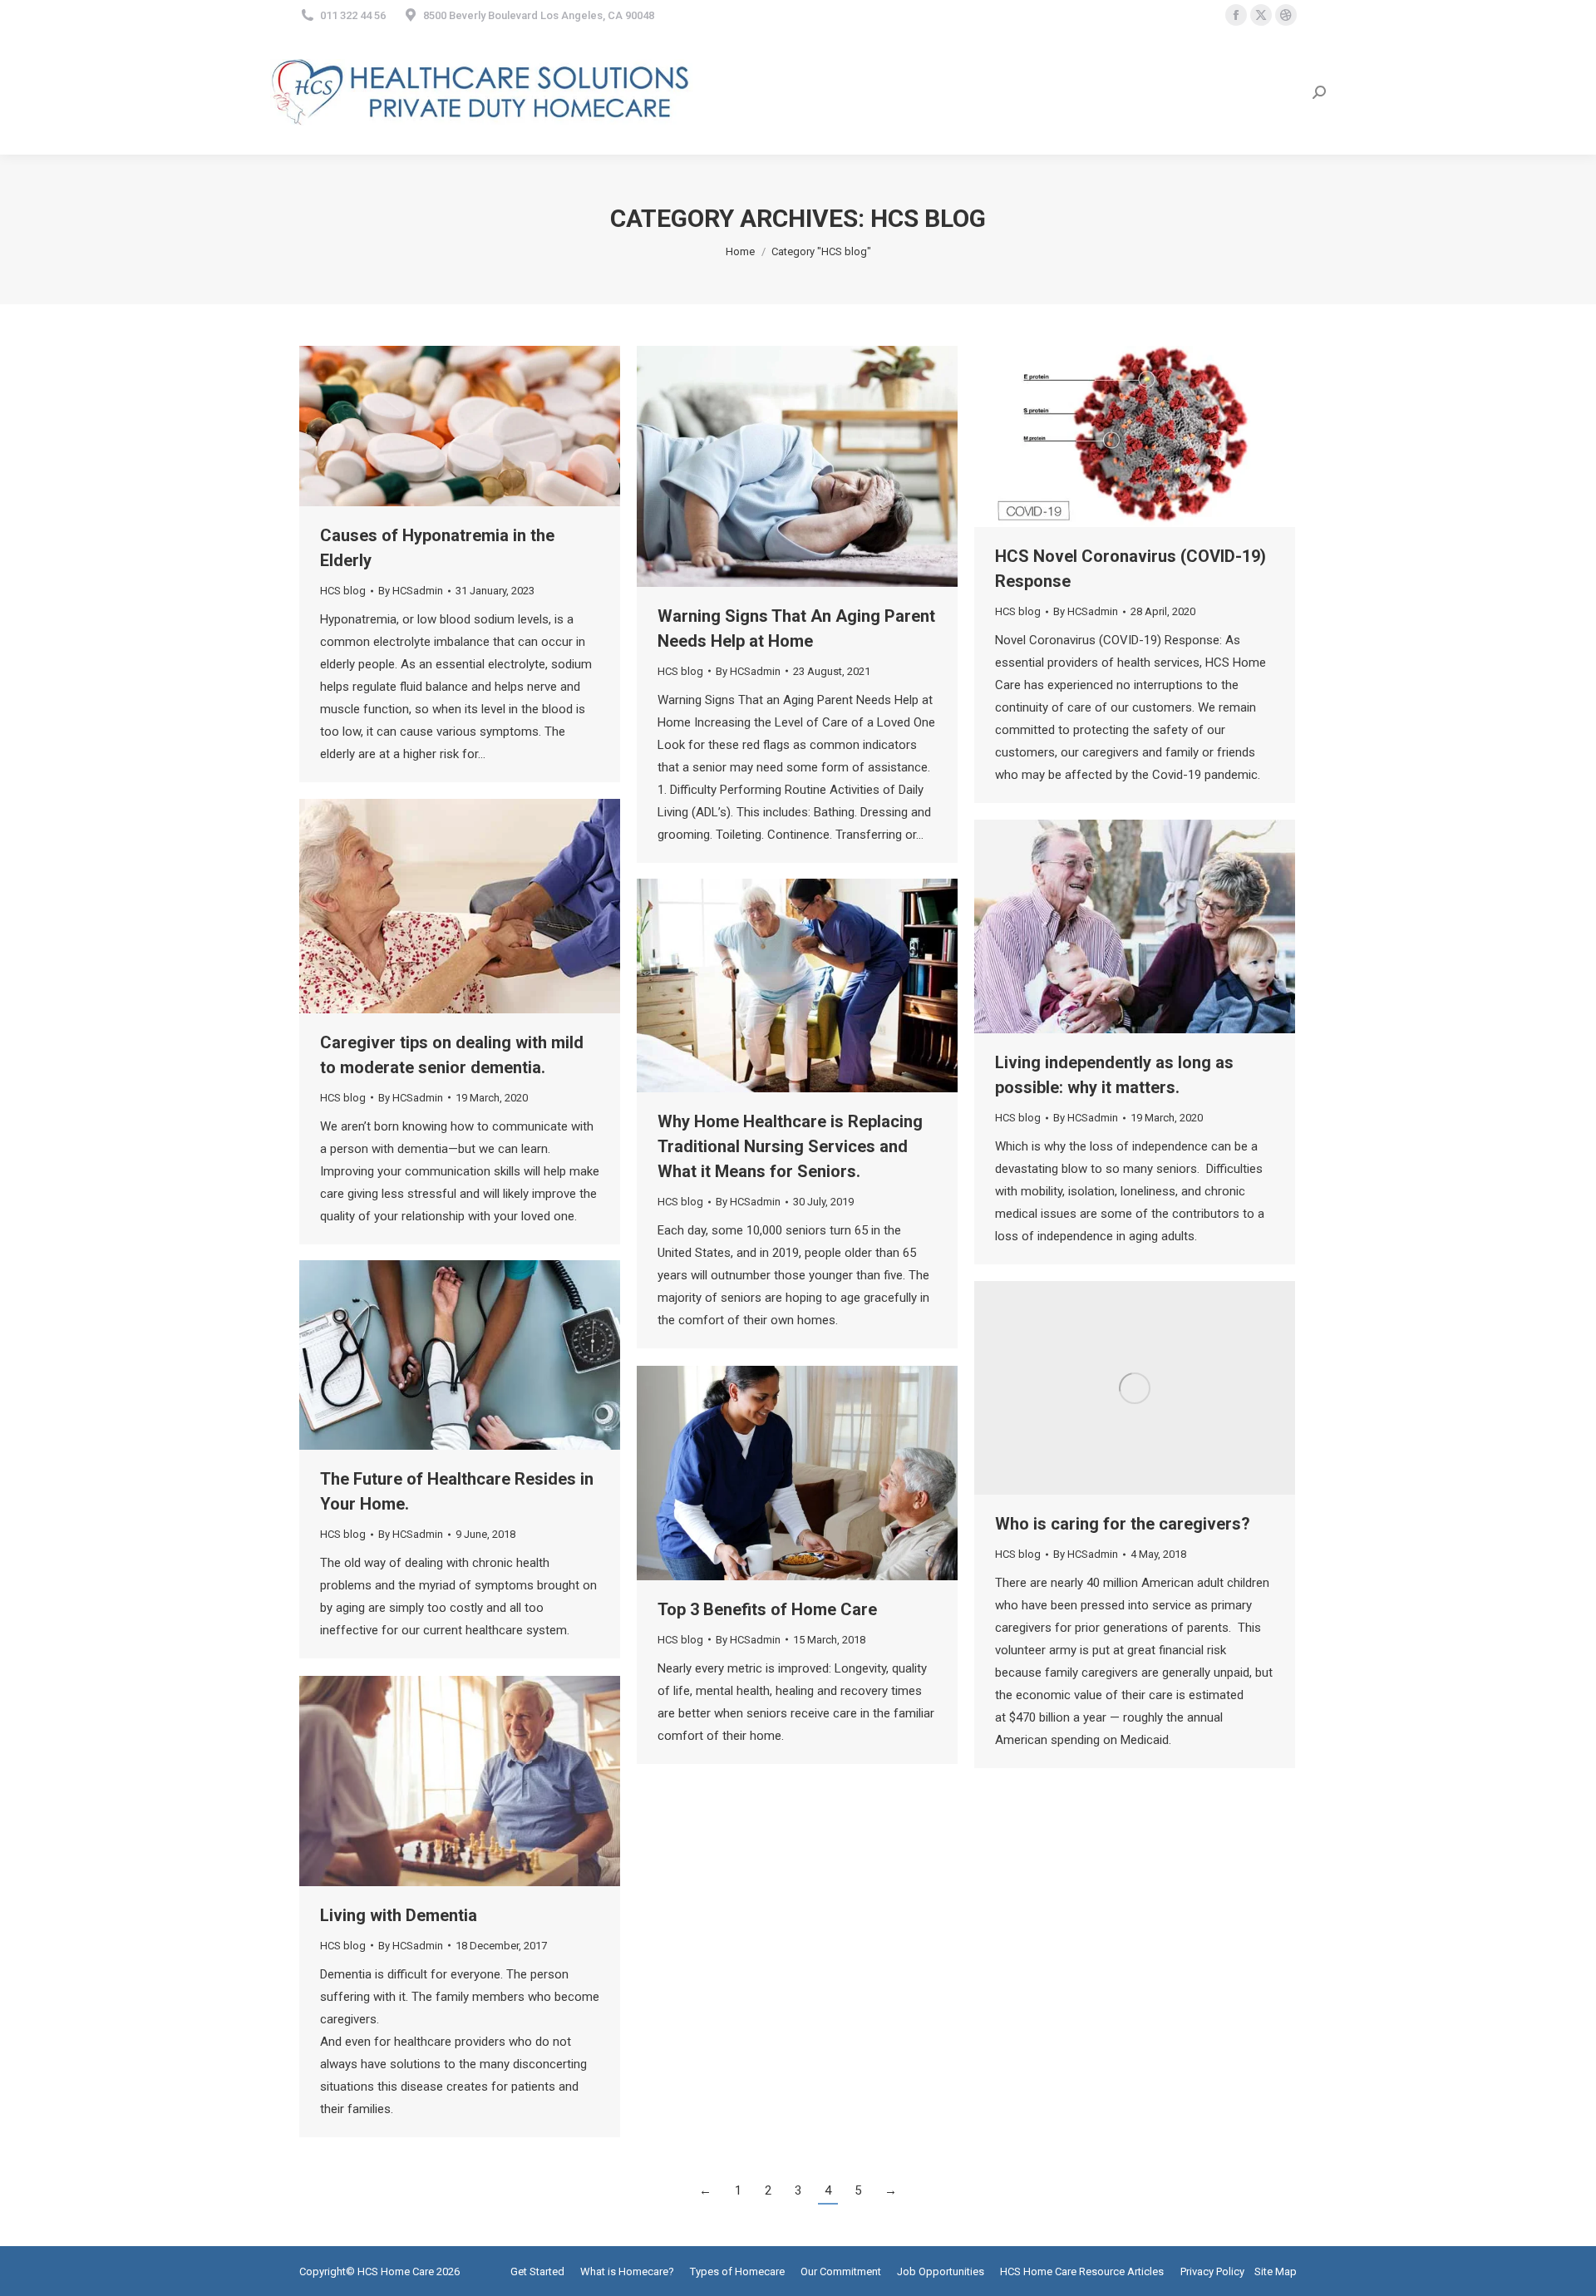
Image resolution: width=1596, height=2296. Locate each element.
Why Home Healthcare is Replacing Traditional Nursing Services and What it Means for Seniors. (790, 1146)
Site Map (1276, 2271)
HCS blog (343, 591)
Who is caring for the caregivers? (1123, 1524)
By (411, 591)
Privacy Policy (1212, 2271)
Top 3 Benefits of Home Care (767, 1609)
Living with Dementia (399, 1915)
